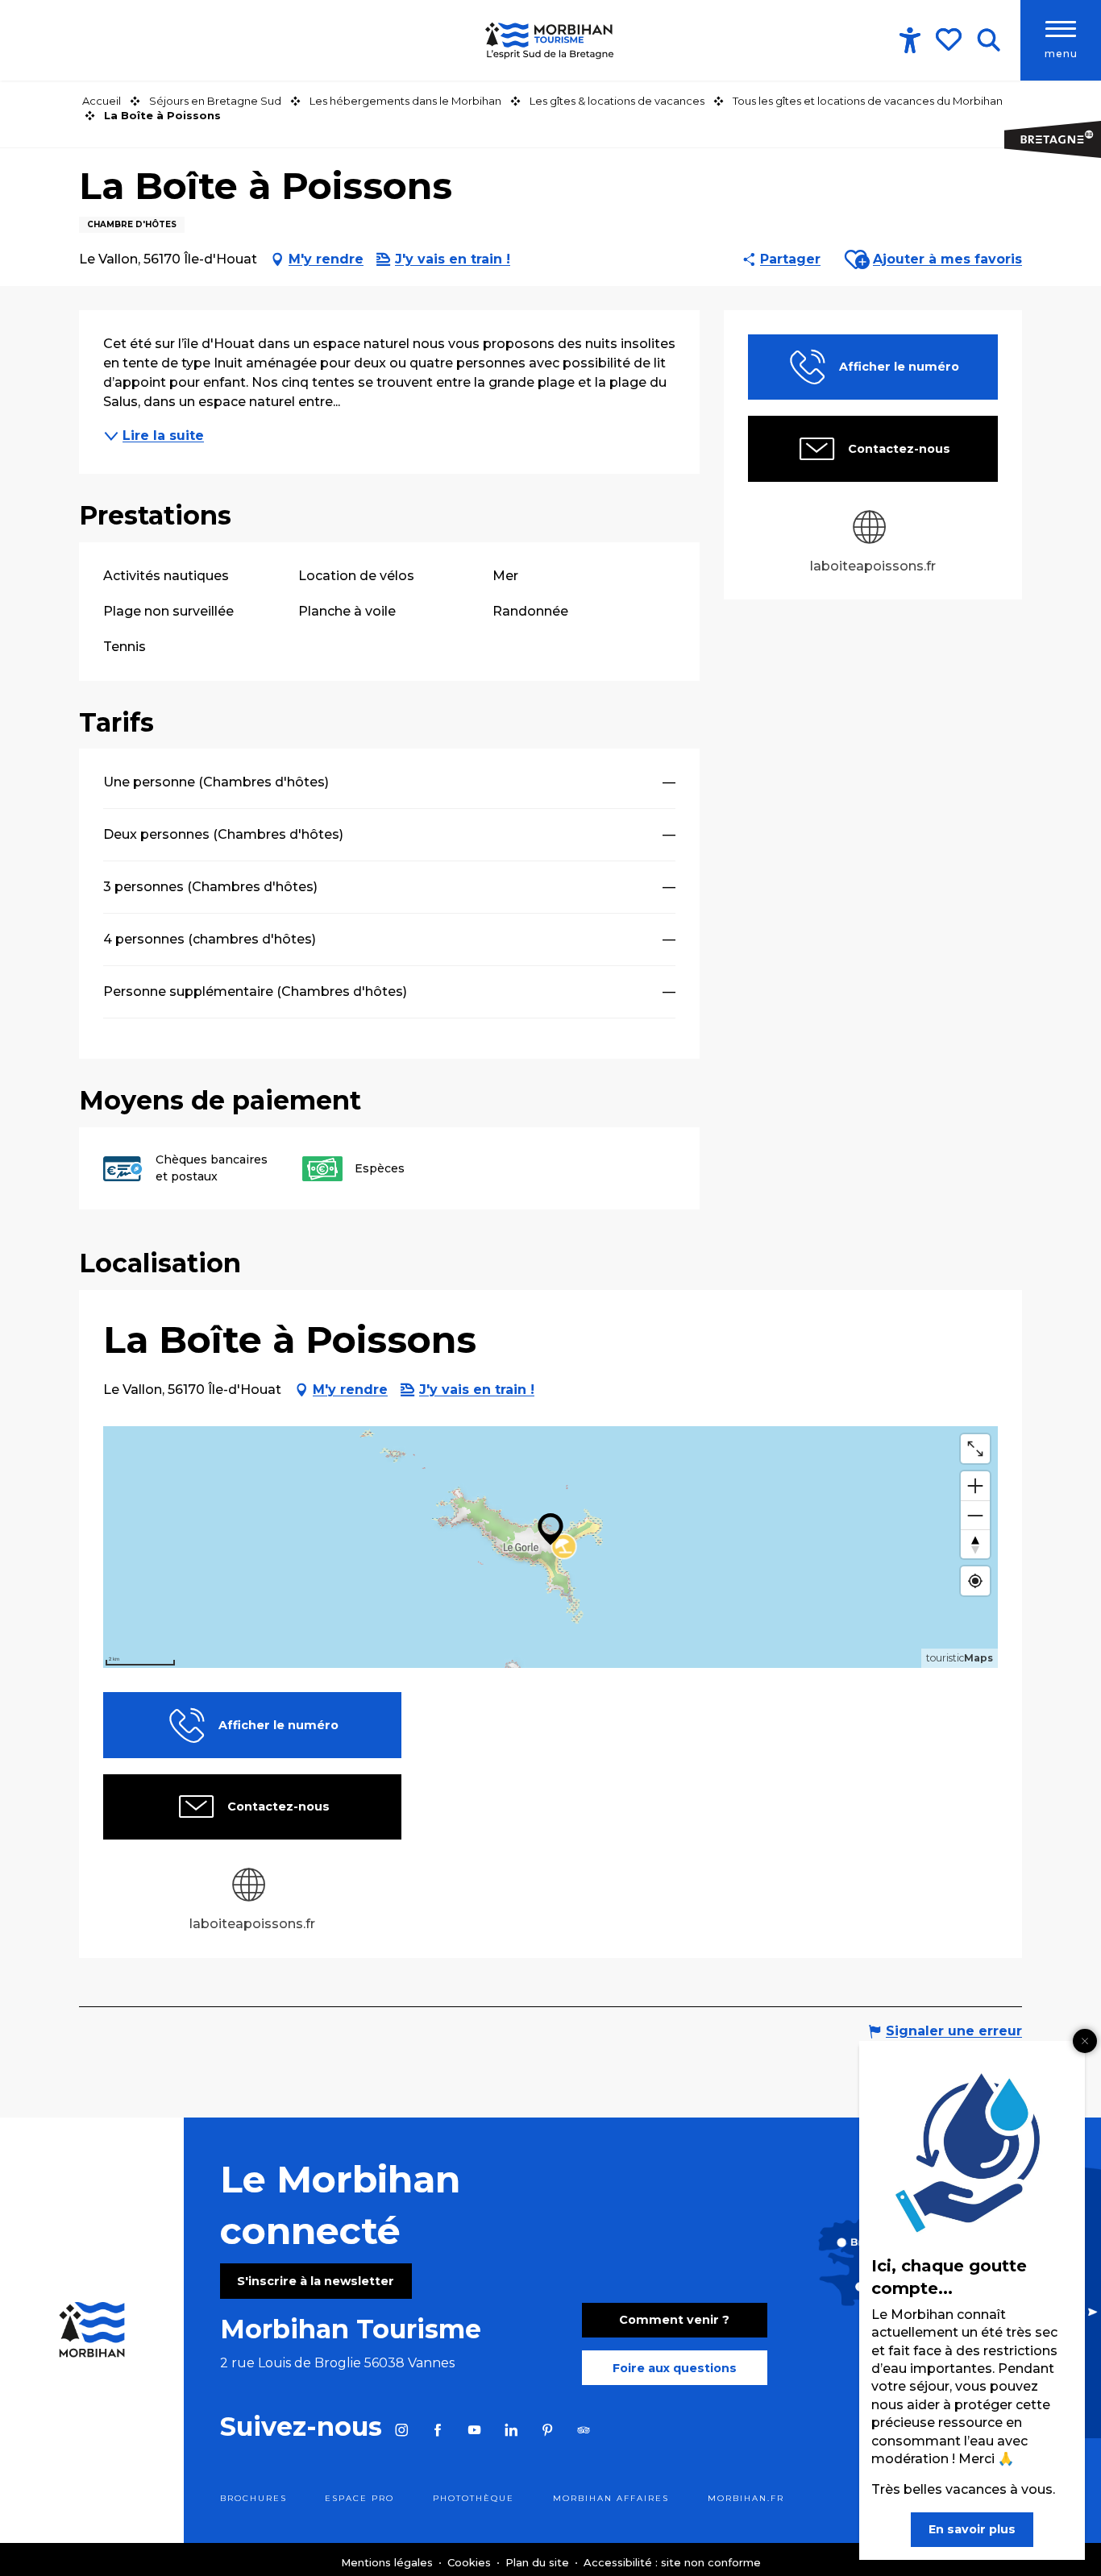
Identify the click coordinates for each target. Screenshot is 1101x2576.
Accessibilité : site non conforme (672, 2562)
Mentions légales (388, 2562)
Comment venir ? (674, 2320)
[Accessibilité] (910, 40)
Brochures (253, 2498)
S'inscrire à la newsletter (316, 2281)
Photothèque (474, 2498)
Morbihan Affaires (611, 2498)
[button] (989, 40)
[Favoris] (950, 39)
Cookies (471, 2562)
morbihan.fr (746, 2498)
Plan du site (539, 2562)
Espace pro (359, 2498)
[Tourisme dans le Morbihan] (550, 40)
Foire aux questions (675, 2368)
